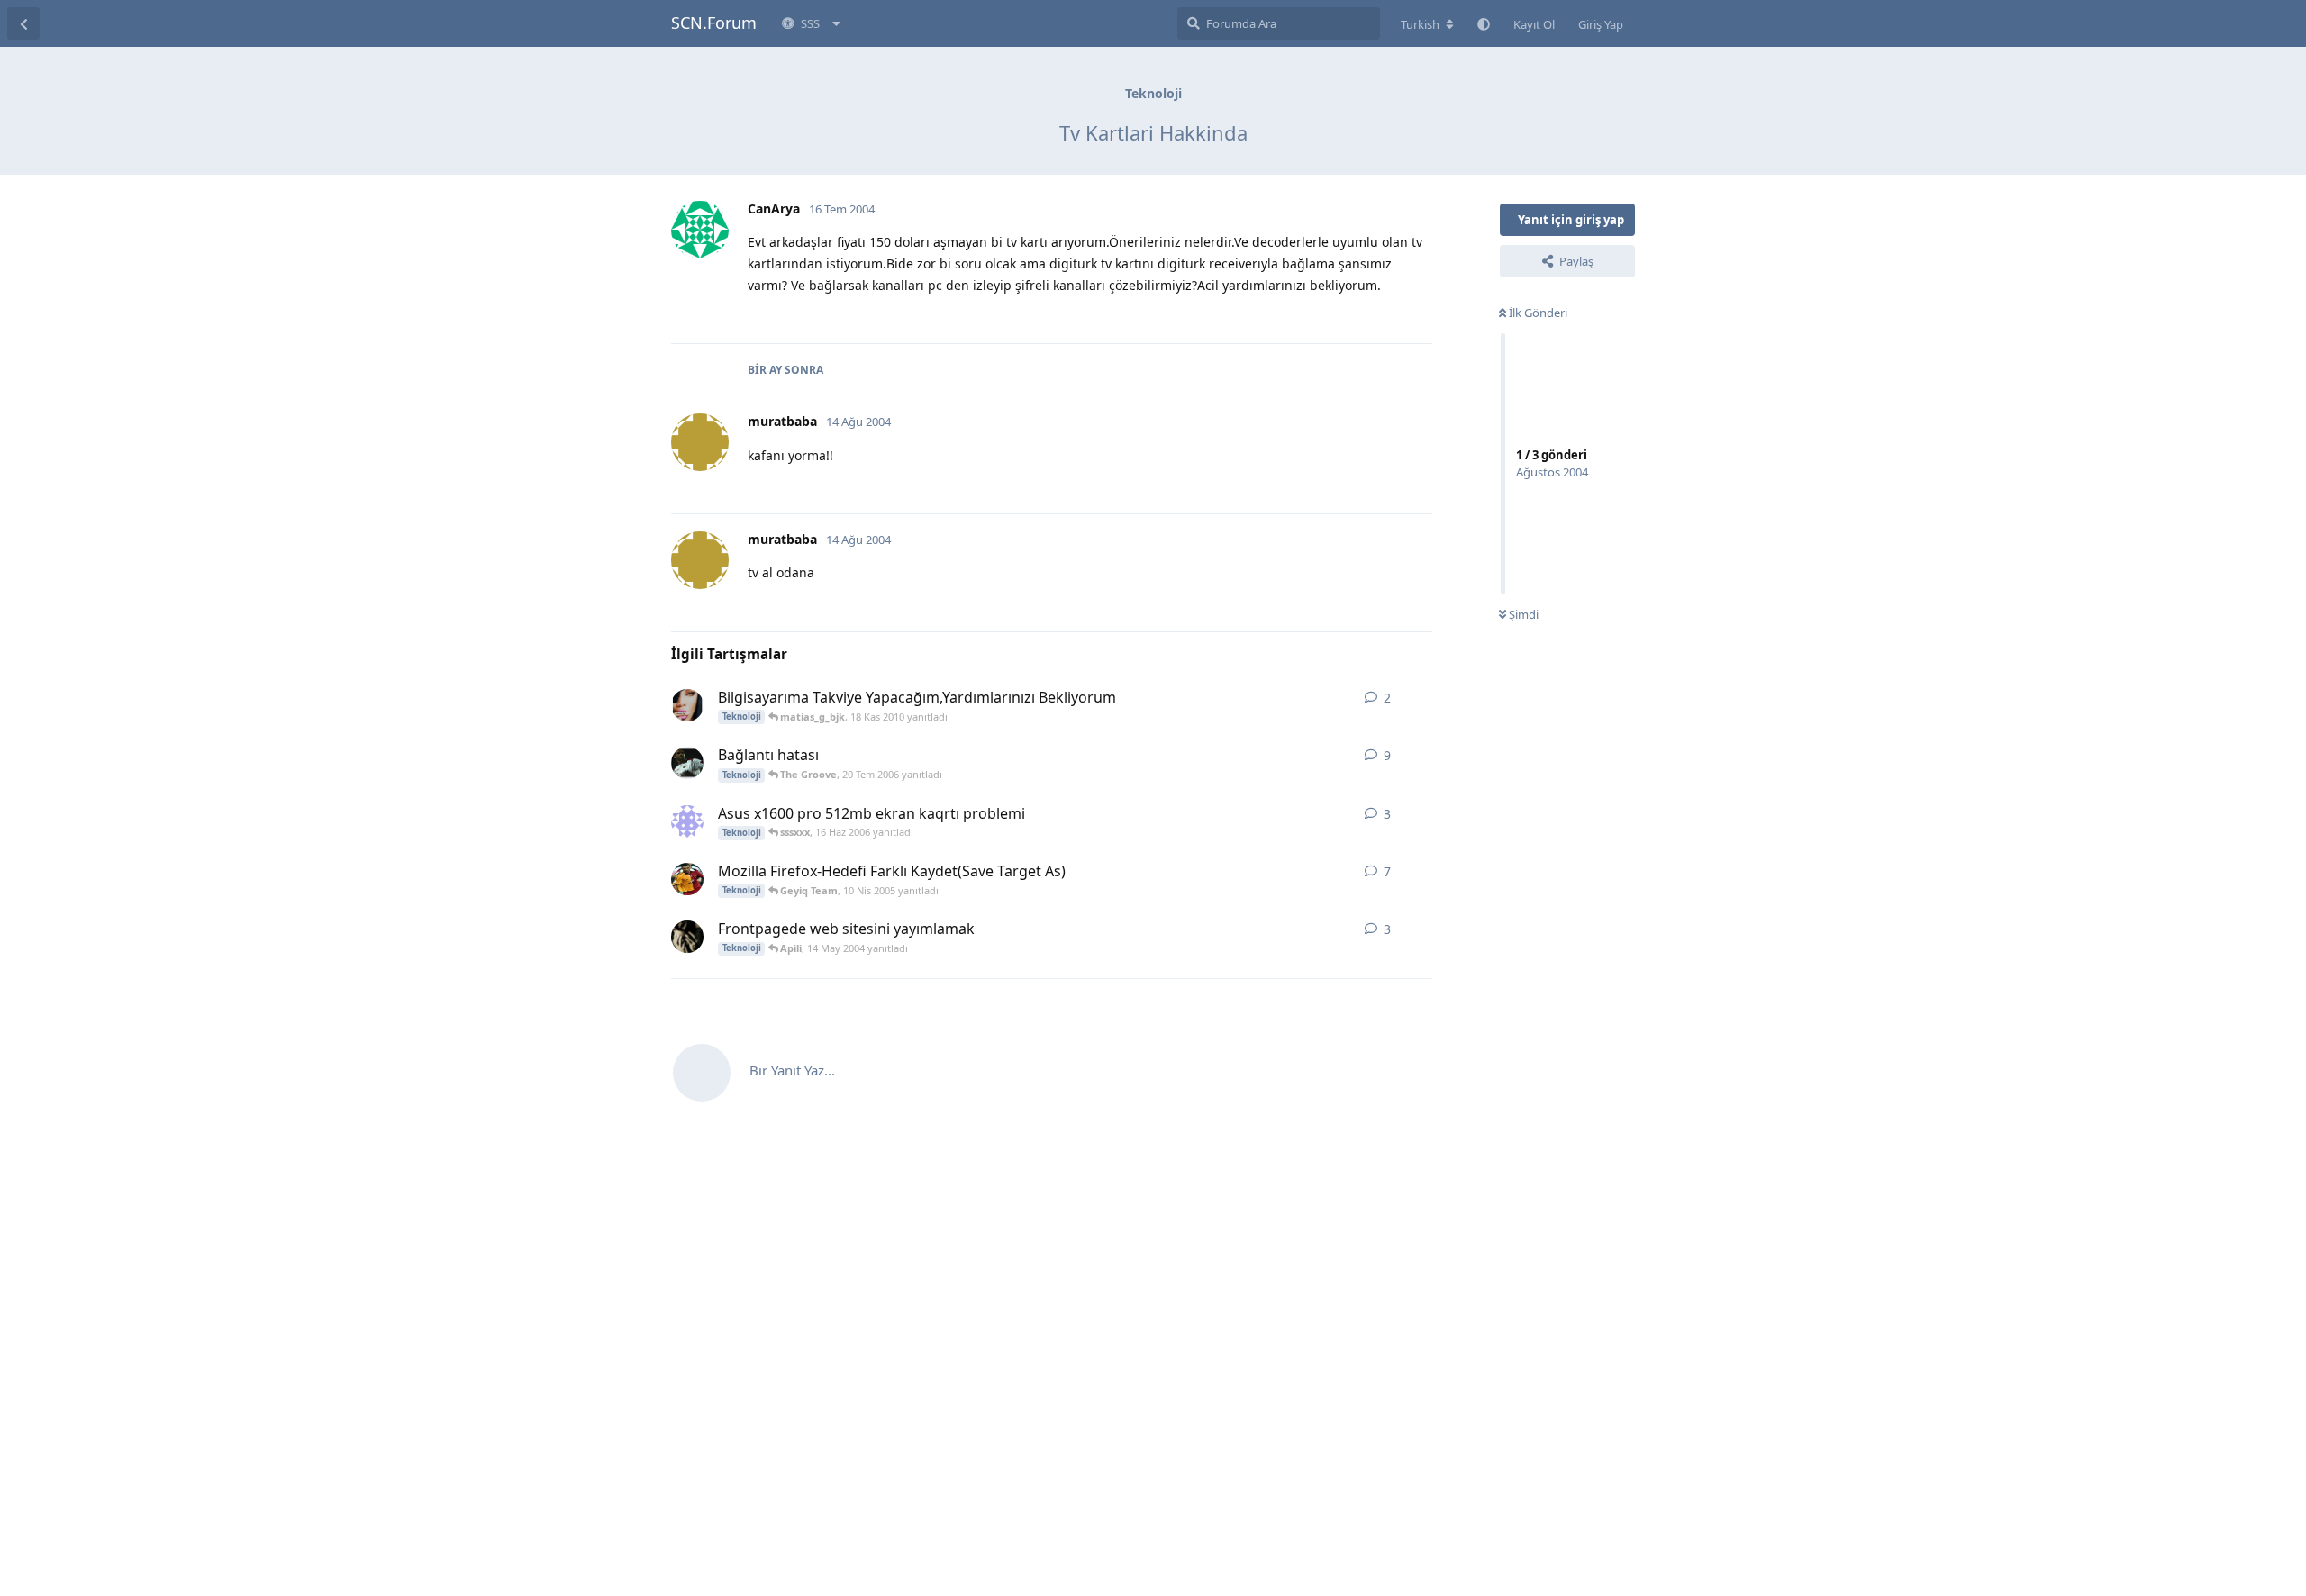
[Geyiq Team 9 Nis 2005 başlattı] (687, 879)
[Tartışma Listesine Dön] (23, 23)
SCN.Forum (714, 23)
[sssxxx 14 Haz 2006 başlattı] (687, 821)
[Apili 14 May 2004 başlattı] (687, 937)
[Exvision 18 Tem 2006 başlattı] (687, 763)
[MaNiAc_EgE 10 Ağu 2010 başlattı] (687, 705)
